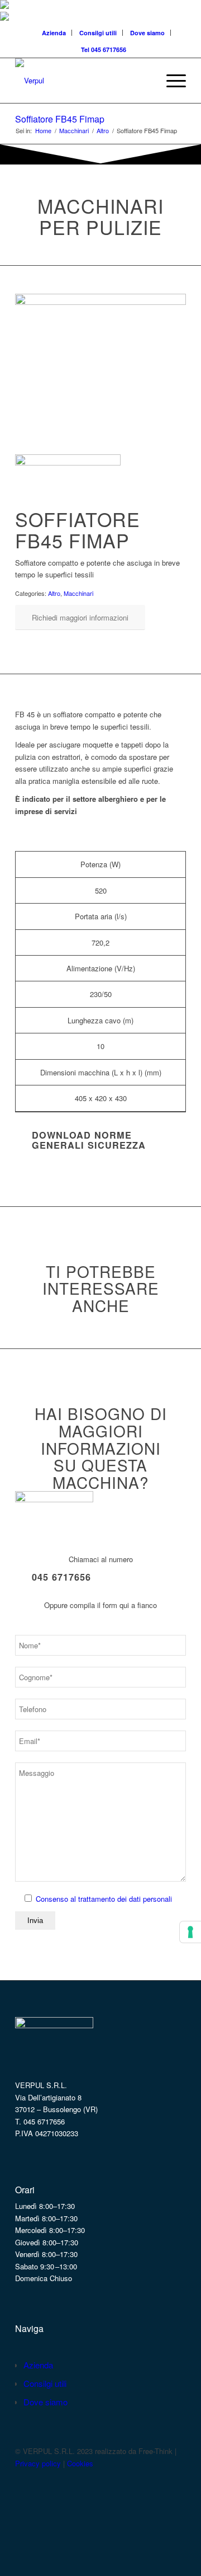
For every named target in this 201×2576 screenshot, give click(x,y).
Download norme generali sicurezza (89, 1140)
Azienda (54, 33)
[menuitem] (54, 33)
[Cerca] (144, 81)
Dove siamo (147, 33)
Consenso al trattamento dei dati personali (104, 1899)
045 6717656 (61, 1577)
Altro (54, 593)
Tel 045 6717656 (104, 50)
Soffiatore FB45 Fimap (60, 119)
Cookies (80, 2463)
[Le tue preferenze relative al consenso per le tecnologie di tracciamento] (190, 1932)
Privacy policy (38, 2463)
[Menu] (171, 81)
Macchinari (78, 593)
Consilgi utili (98, 33)
